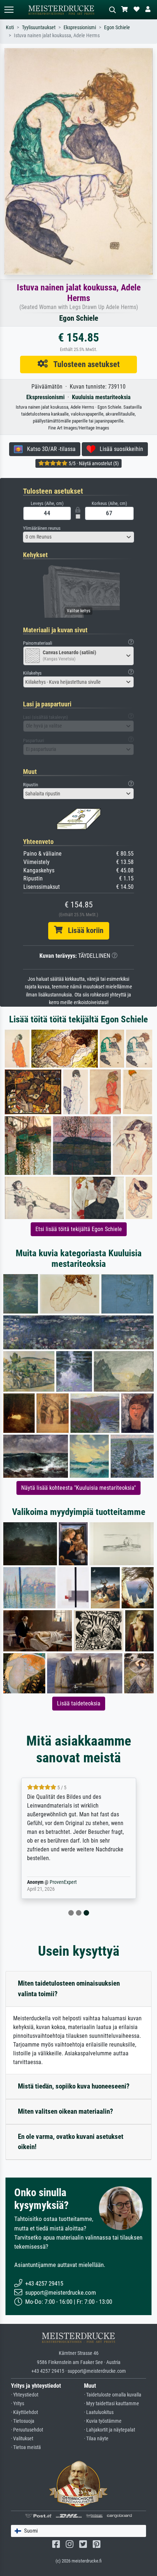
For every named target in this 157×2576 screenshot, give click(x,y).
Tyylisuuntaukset (39, 28)
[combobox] (78, 537)
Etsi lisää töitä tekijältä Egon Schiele (79, 1229)
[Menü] (9, 10)
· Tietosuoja (23, 2421)
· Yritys (18, 2404)
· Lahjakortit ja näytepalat (110, 2430)
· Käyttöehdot (24, 2412)
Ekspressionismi (80, 28)
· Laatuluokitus (99, 2412)
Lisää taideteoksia (79, 1703)
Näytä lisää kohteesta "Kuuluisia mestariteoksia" (78, 1488)
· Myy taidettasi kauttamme (112, 2404)
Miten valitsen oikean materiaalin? (66, 2111)
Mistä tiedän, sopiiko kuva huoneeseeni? (74, 2086)
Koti (10, 28)
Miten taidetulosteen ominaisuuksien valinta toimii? (69, 1989)
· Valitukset (22, 2439)
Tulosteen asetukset (84, 364)
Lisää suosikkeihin (119, 449)
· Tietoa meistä (26, 2447)
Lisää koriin (83, 930)
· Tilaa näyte (96, 2439)
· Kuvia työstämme (103, 2421)
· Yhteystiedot (25, 2395)
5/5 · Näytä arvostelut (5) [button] (93, 463)
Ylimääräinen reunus (42, 528)
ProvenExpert (63, 1882)
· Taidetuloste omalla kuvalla (113, 2395)
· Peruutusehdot (27, 2430)
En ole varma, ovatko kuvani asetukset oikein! (71, 2142)
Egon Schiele (117, 28)
